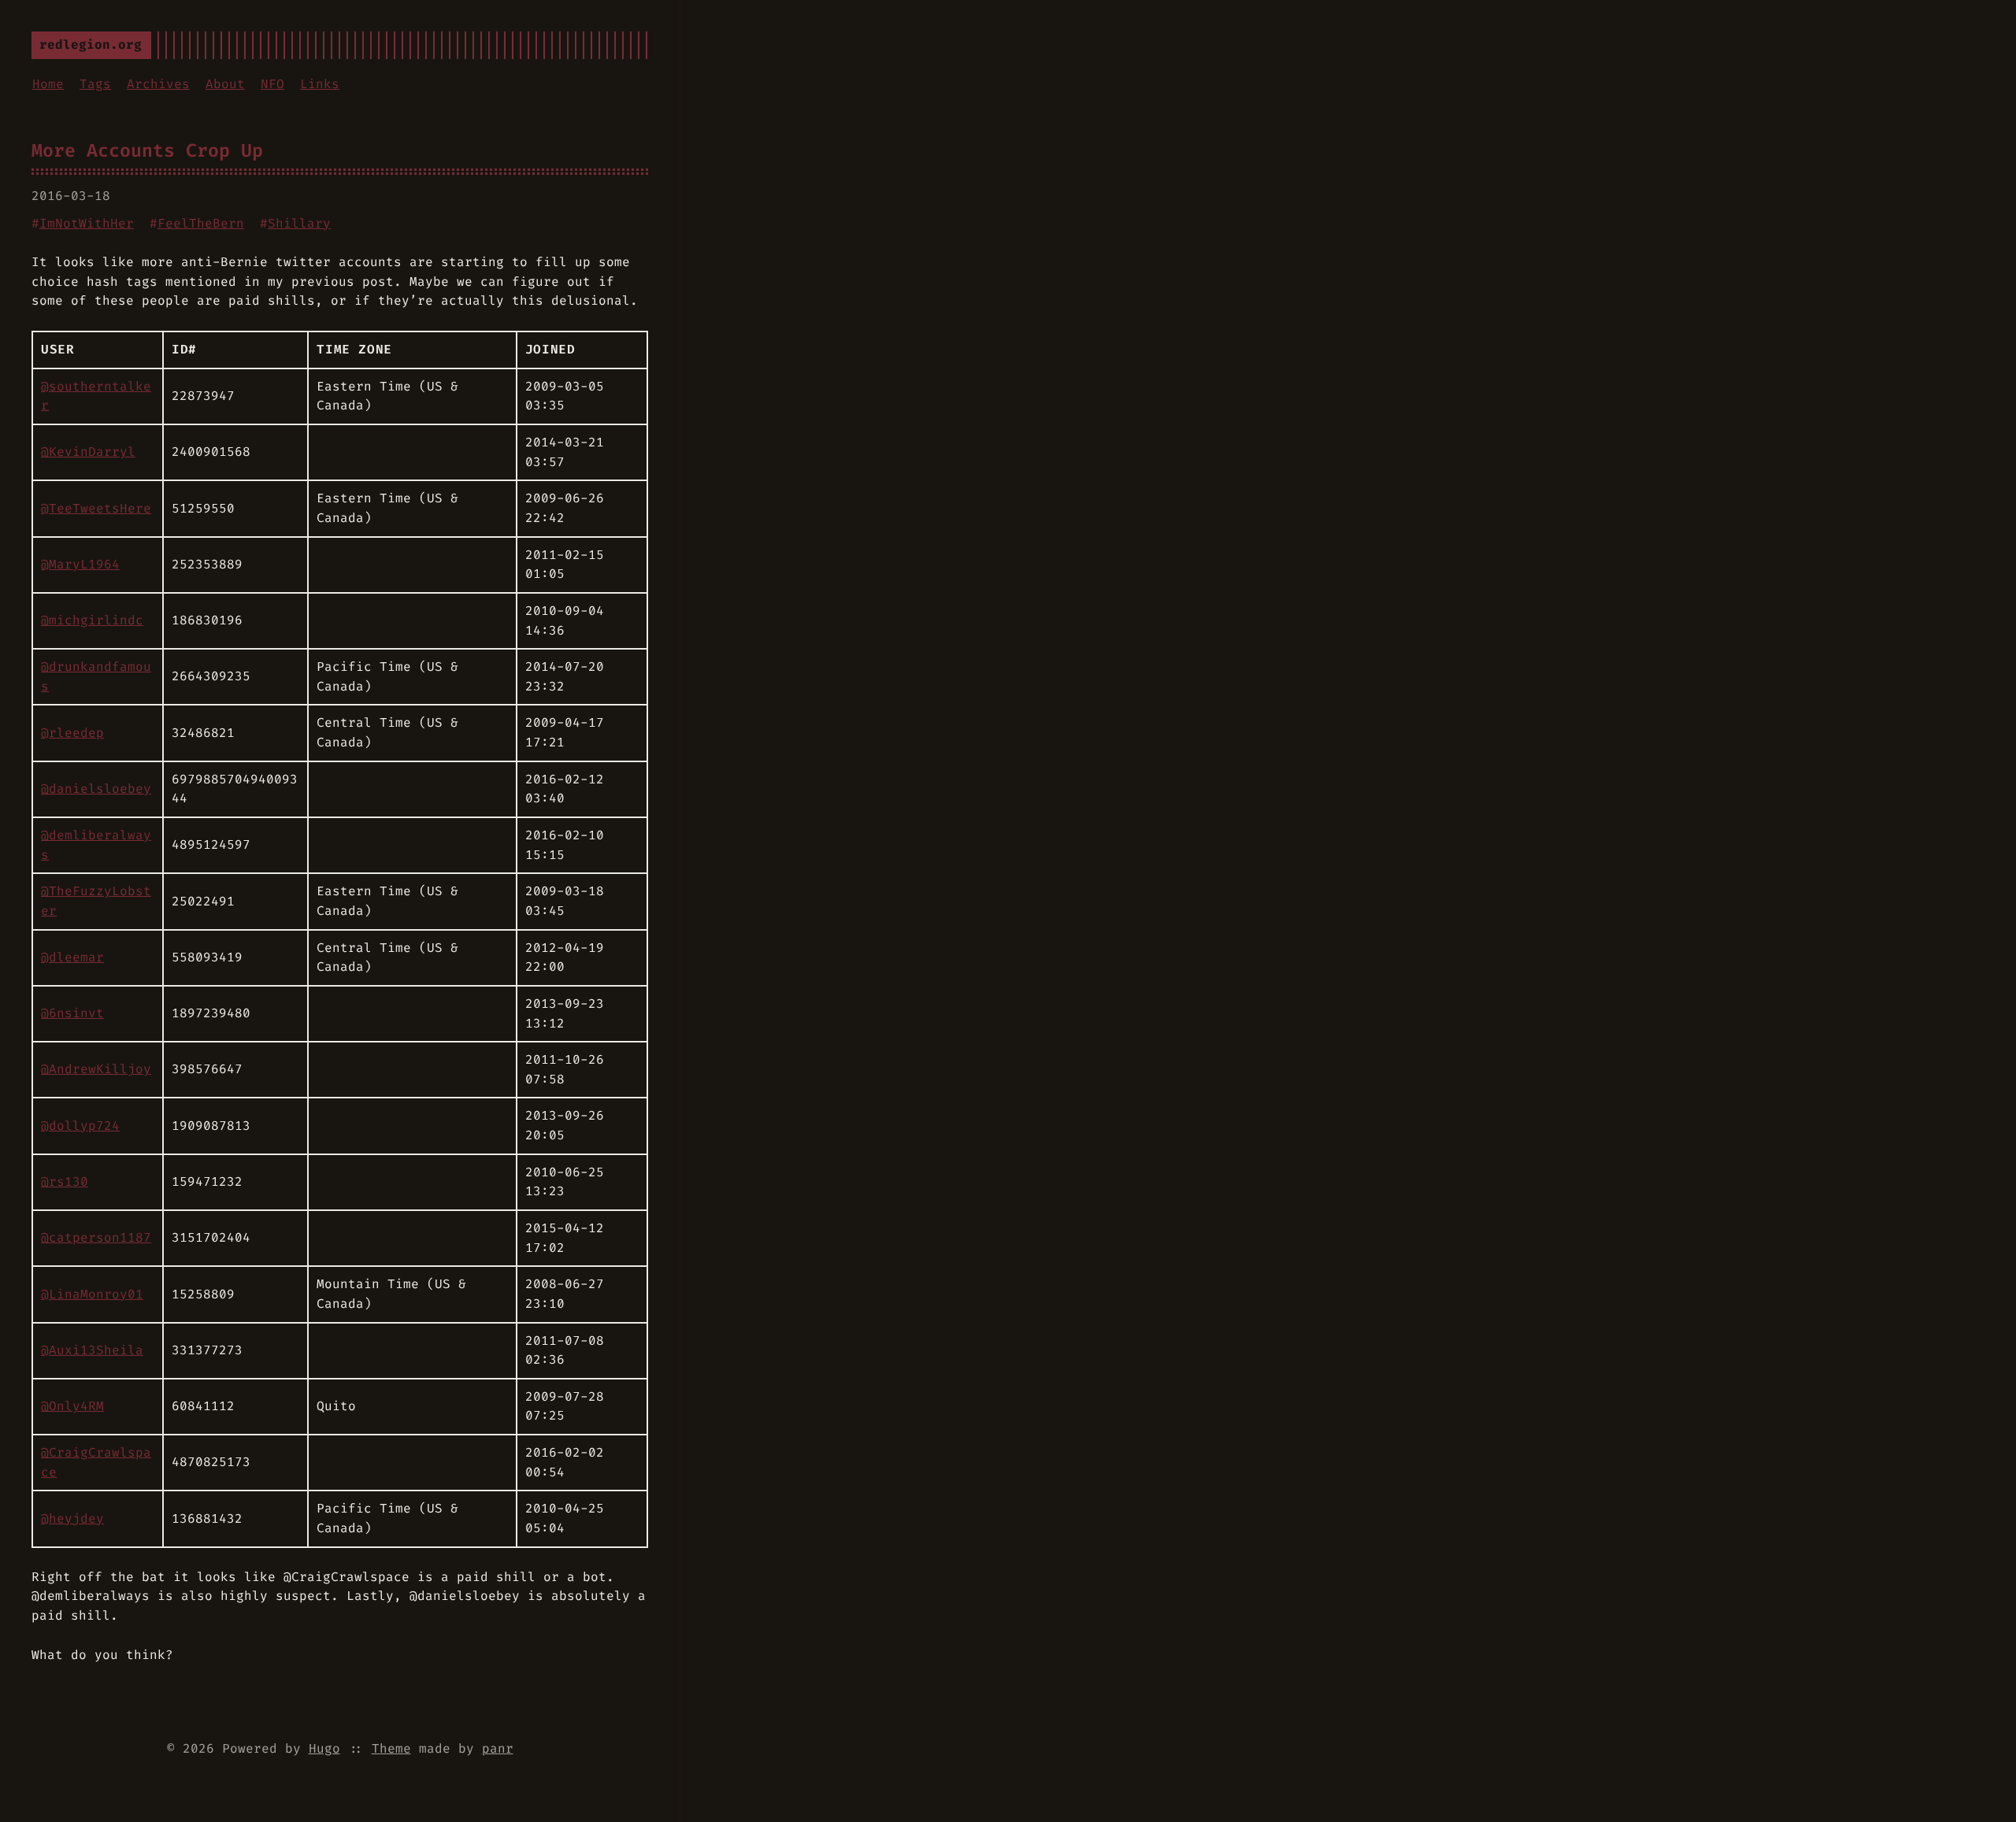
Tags (95, 84)
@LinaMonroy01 (92, 1294)
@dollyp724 (80, 1126)
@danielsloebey (96, 789)
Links (320, 84)
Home (48, 84)
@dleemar (72, 957)
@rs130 (65, 1181)
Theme (391, 1748)
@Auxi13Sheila (92, 1350)
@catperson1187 (96, 1237)
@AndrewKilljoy (96, 1069)
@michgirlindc (92, 620)
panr (498, 1748)
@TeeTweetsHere (96, 508)
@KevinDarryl (88, 452)
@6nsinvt (72, 1013)
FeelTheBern (201, 223)
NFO (272, 84)
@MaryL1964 (80, 564)
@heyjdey (72, 1518)
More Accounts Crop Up (147, 150)
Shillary (299, 223)
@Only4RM (72, 1406)
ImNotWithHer (87, 223)
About (225, 84)
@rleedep (72, 733)
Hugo (324, 1748)
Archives (158, 84)
